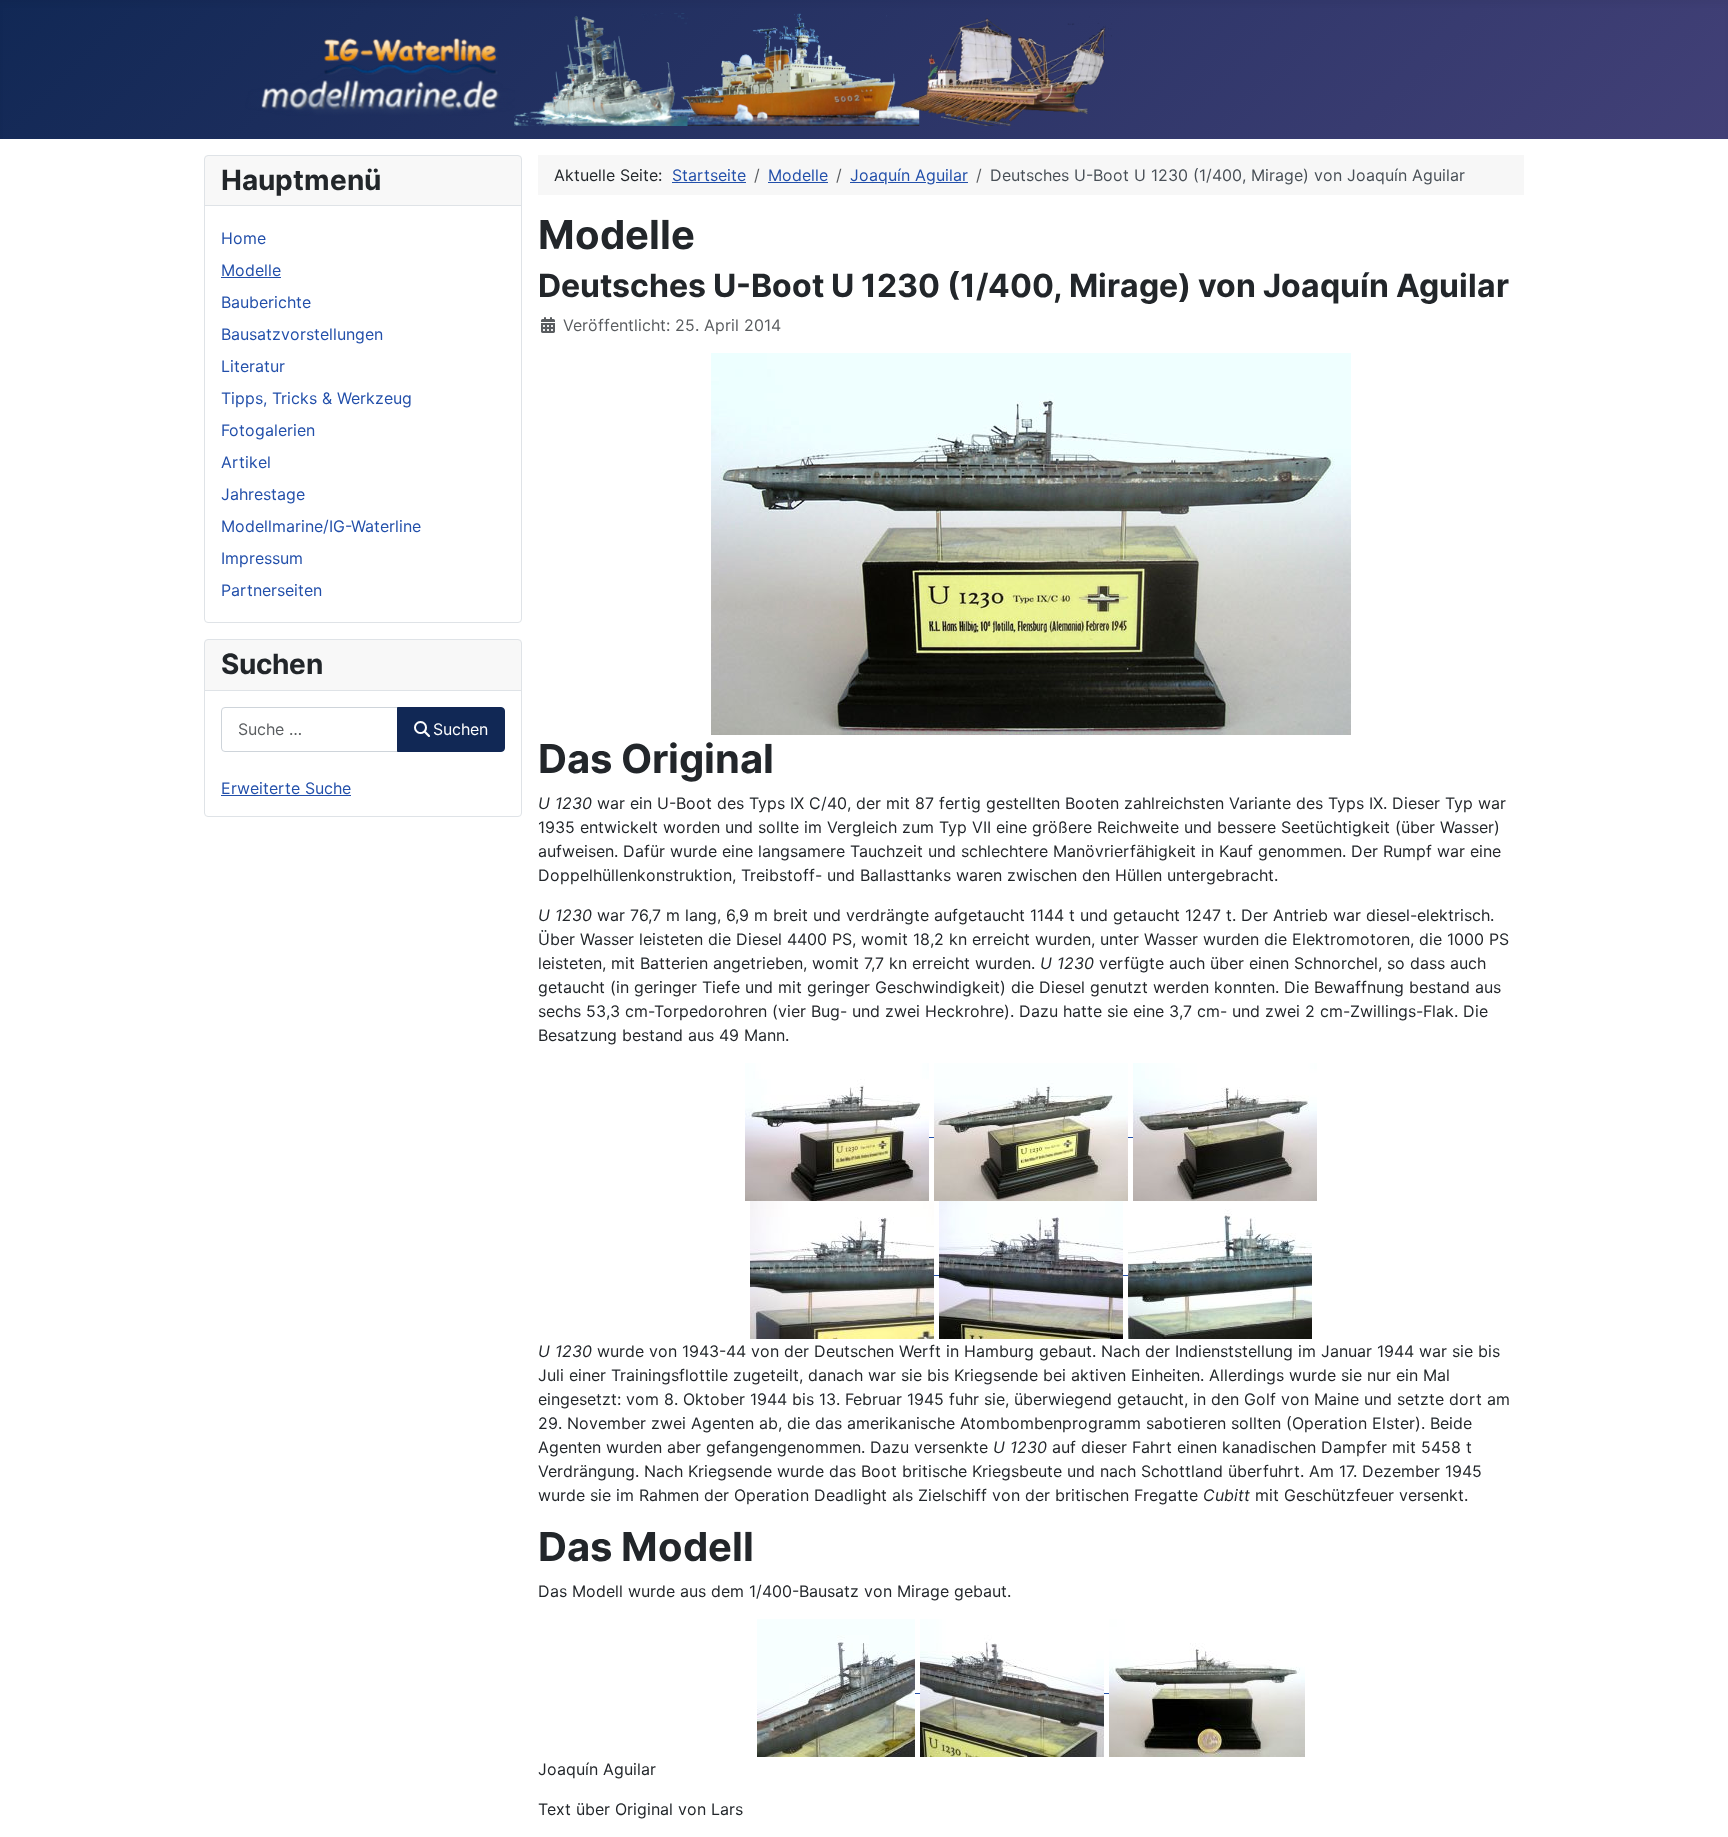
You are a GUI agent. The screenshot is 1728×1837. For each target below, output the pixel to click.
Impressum (262, 558)
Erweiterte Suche (286, 788)
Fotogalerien (268, 430)
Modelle (251, 270)
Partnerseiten (271, 590)
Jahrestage (263, 494)
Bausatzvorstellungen (302, 334)
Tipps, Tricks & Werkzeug (316, 398)
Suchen (460, 729)
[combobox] (309, 729)
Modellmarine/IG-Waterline (321, 526)
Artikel (246, 462)
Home (243, 238)
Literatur (253, 366)
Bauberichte (266, 302)
